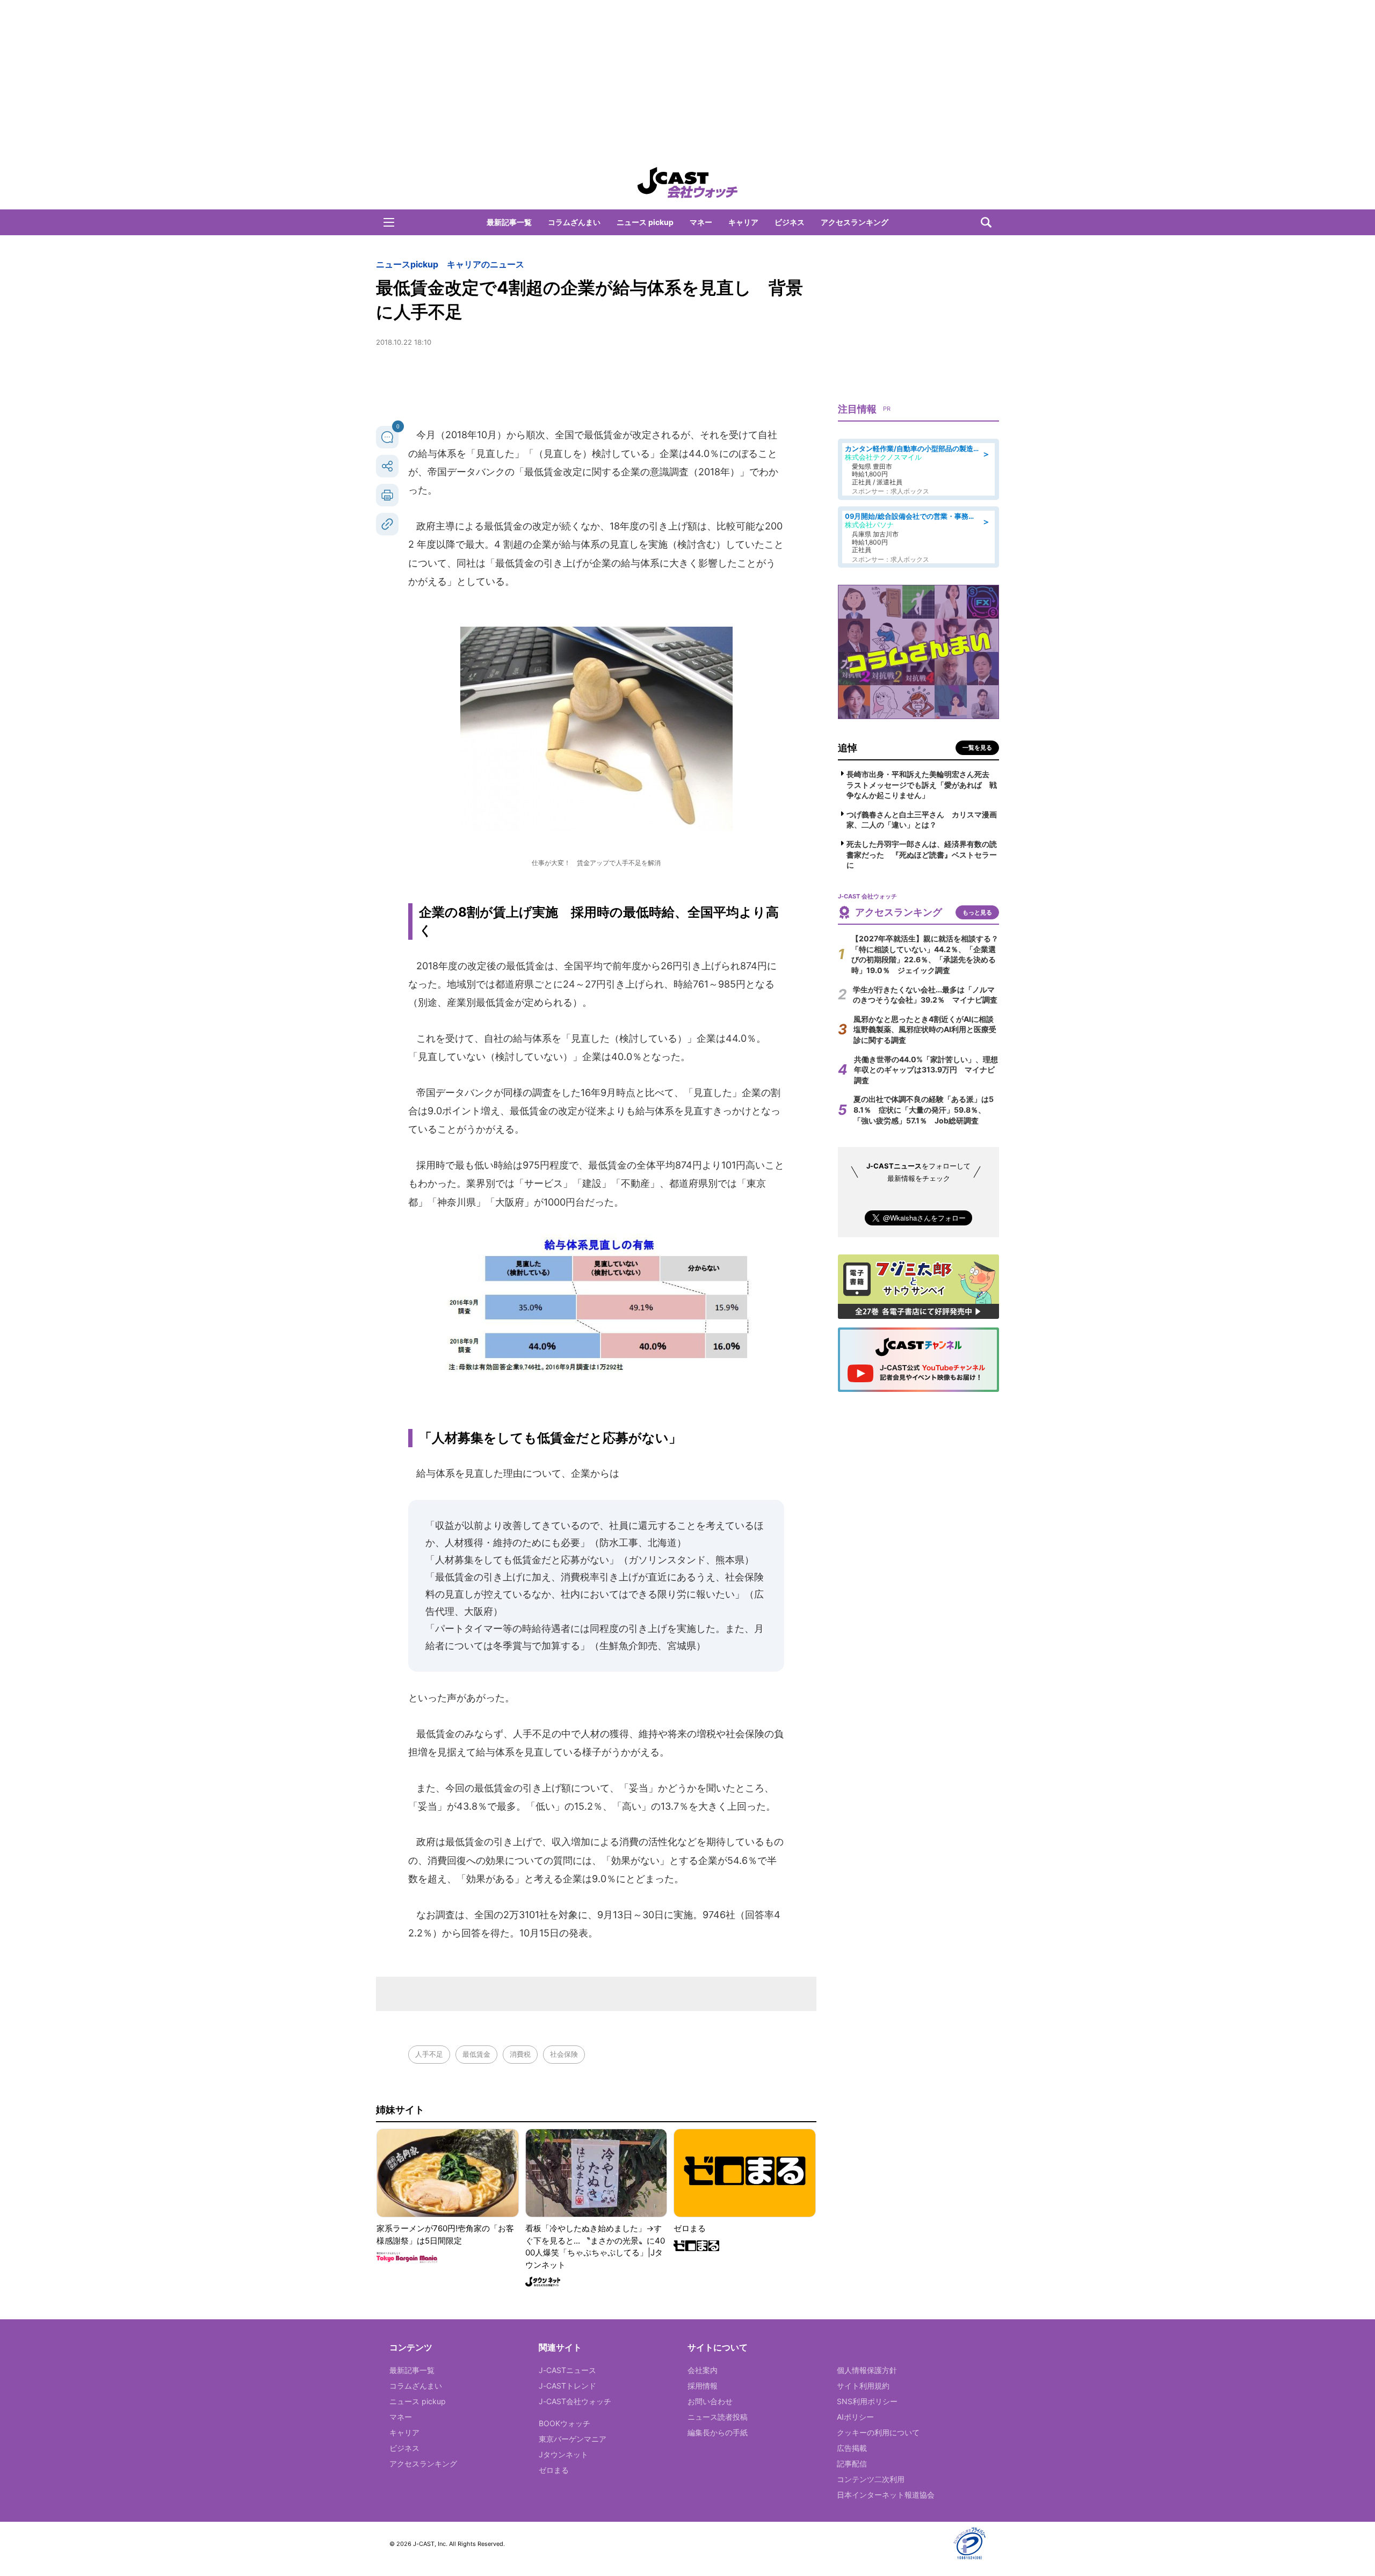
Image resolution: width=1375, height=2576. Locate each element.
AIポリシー (855, 2417)
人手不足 (429, 2054)
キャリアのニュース (486, 264)
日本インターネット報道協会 (886, 2495)
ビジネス (790, 222)
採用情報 (703, 2386)
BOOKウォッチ (565, 2423)
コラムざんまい (574, 222)
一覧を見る (977, 748)
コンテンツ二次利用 (871, 2479)
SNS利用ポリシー (867, 2401)
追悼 (848, 748)
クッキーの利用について (878, 2432)
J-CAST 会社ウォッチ (687, 183)
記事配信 (852, 2463)
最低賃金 (476, 2054)
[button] (389, 222)
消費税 (520, 2054)
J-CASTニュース (567, 2370)
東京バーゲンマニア (573, 2439)
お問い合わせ (710, 2401)
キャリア (743, 222)
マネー (701, 222)
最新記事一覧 (509, 222)
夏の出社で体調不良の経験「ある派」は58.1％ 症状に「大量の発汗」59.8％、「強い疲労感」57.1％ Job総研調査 (924, 1109)
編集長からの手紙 (718, 2432)
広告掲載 (852, 2448)
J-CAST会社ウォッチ (575, 2401)
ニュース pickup (645, 222)
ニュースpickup (407, 264)
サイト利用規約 (863, 2386)
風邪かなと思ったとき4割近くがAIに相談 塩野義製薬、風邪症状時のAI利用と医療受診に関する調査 (927, 1029)
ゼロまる (554, 2470)
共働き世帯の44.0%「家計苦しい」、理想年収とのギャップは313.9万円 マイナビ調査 (926, 1070)
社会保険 (564, 2054)
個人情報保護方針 (867, 2370)
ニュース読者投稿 (718, 2417)
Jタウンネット (563, 2454)
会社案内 (703, 2370)
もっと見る (977, 912)
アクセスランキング (855, 222)
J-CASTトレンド (567, 2386)
